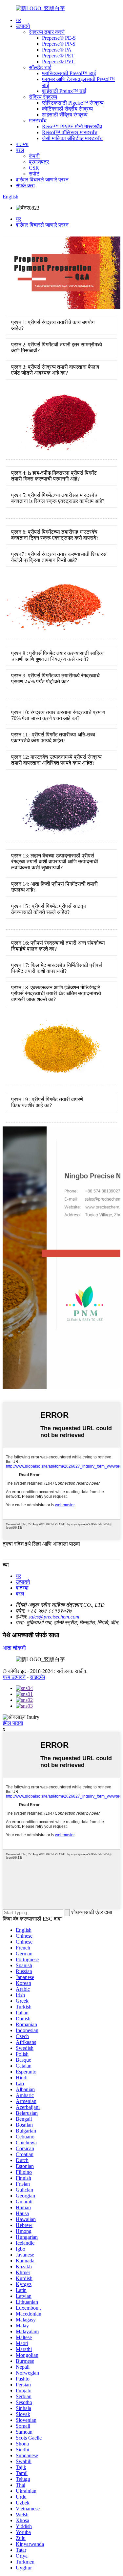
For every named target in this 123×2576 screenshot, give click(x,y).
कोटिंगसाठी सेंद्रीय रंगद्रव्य (67, 109)
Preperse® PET (58, 56)
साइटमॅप (38, 1677)
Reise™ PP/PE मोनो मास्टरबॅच (72, 126)
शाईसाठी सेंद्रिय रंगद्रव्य (65, 115)
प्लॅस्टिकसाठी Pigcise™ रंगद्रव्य (73, 103)
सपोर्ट (34, 174)
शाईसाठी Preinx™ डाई (64, 91)
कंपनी (34, 156)
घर (18, 20)
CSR (34, 168)
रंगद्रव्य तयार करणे (47, 32)
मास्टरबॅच (38, 121)
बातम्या (22, 144)
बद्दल (20, 150)
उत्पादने (23, 26)
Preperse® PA (57, 50)
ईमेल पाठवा (13, 1723)
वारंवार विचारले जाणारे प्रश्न (42, 180)
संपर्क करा (25, 185)
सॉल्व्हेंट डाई (40, 67)
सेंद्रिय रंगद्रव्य (43, 97)
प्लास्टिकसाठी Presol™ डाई (69, 73)
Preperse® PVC (59, 62)
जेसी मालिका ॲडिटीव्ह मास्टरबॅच (72, 138)
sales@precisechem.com (54, 1617)
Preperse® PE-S (59, 38)
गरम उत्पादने (14, 1677)
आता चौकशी (14, 1648)
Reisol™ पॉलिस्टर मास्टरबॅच (70, 132)
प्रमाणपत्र (39, 162)
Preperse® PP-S (59, 44)
